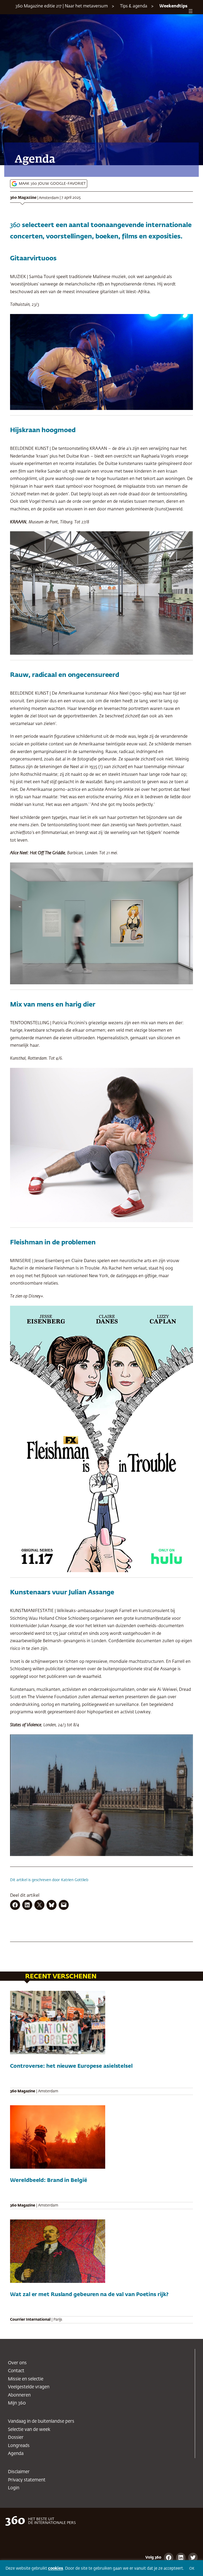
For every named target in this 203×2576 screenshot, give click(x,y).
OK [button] (192, 2569)
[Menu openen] (191, 11)
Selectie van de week (29, 2430)
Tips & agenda (134, 6)
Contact (16, 2371)
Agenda (16, 2454)
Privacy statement (27, 2480)
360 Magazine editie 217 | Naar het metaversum (62, 6)
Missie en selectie (26, 2379)
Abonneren (19, 2395)
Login (14, 2488)
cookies (56, 2568)
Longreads (19, 2446)
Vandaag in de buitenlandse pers (41, 2422)
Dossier (16, 2438)
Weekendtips (173, 6)
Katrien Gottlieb (75, 1880)
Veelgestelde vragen (29, 2387)
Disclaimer (19, 2472)
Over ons (17, 2363)
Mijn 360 (17, 2403)
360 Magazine (23, 198)
